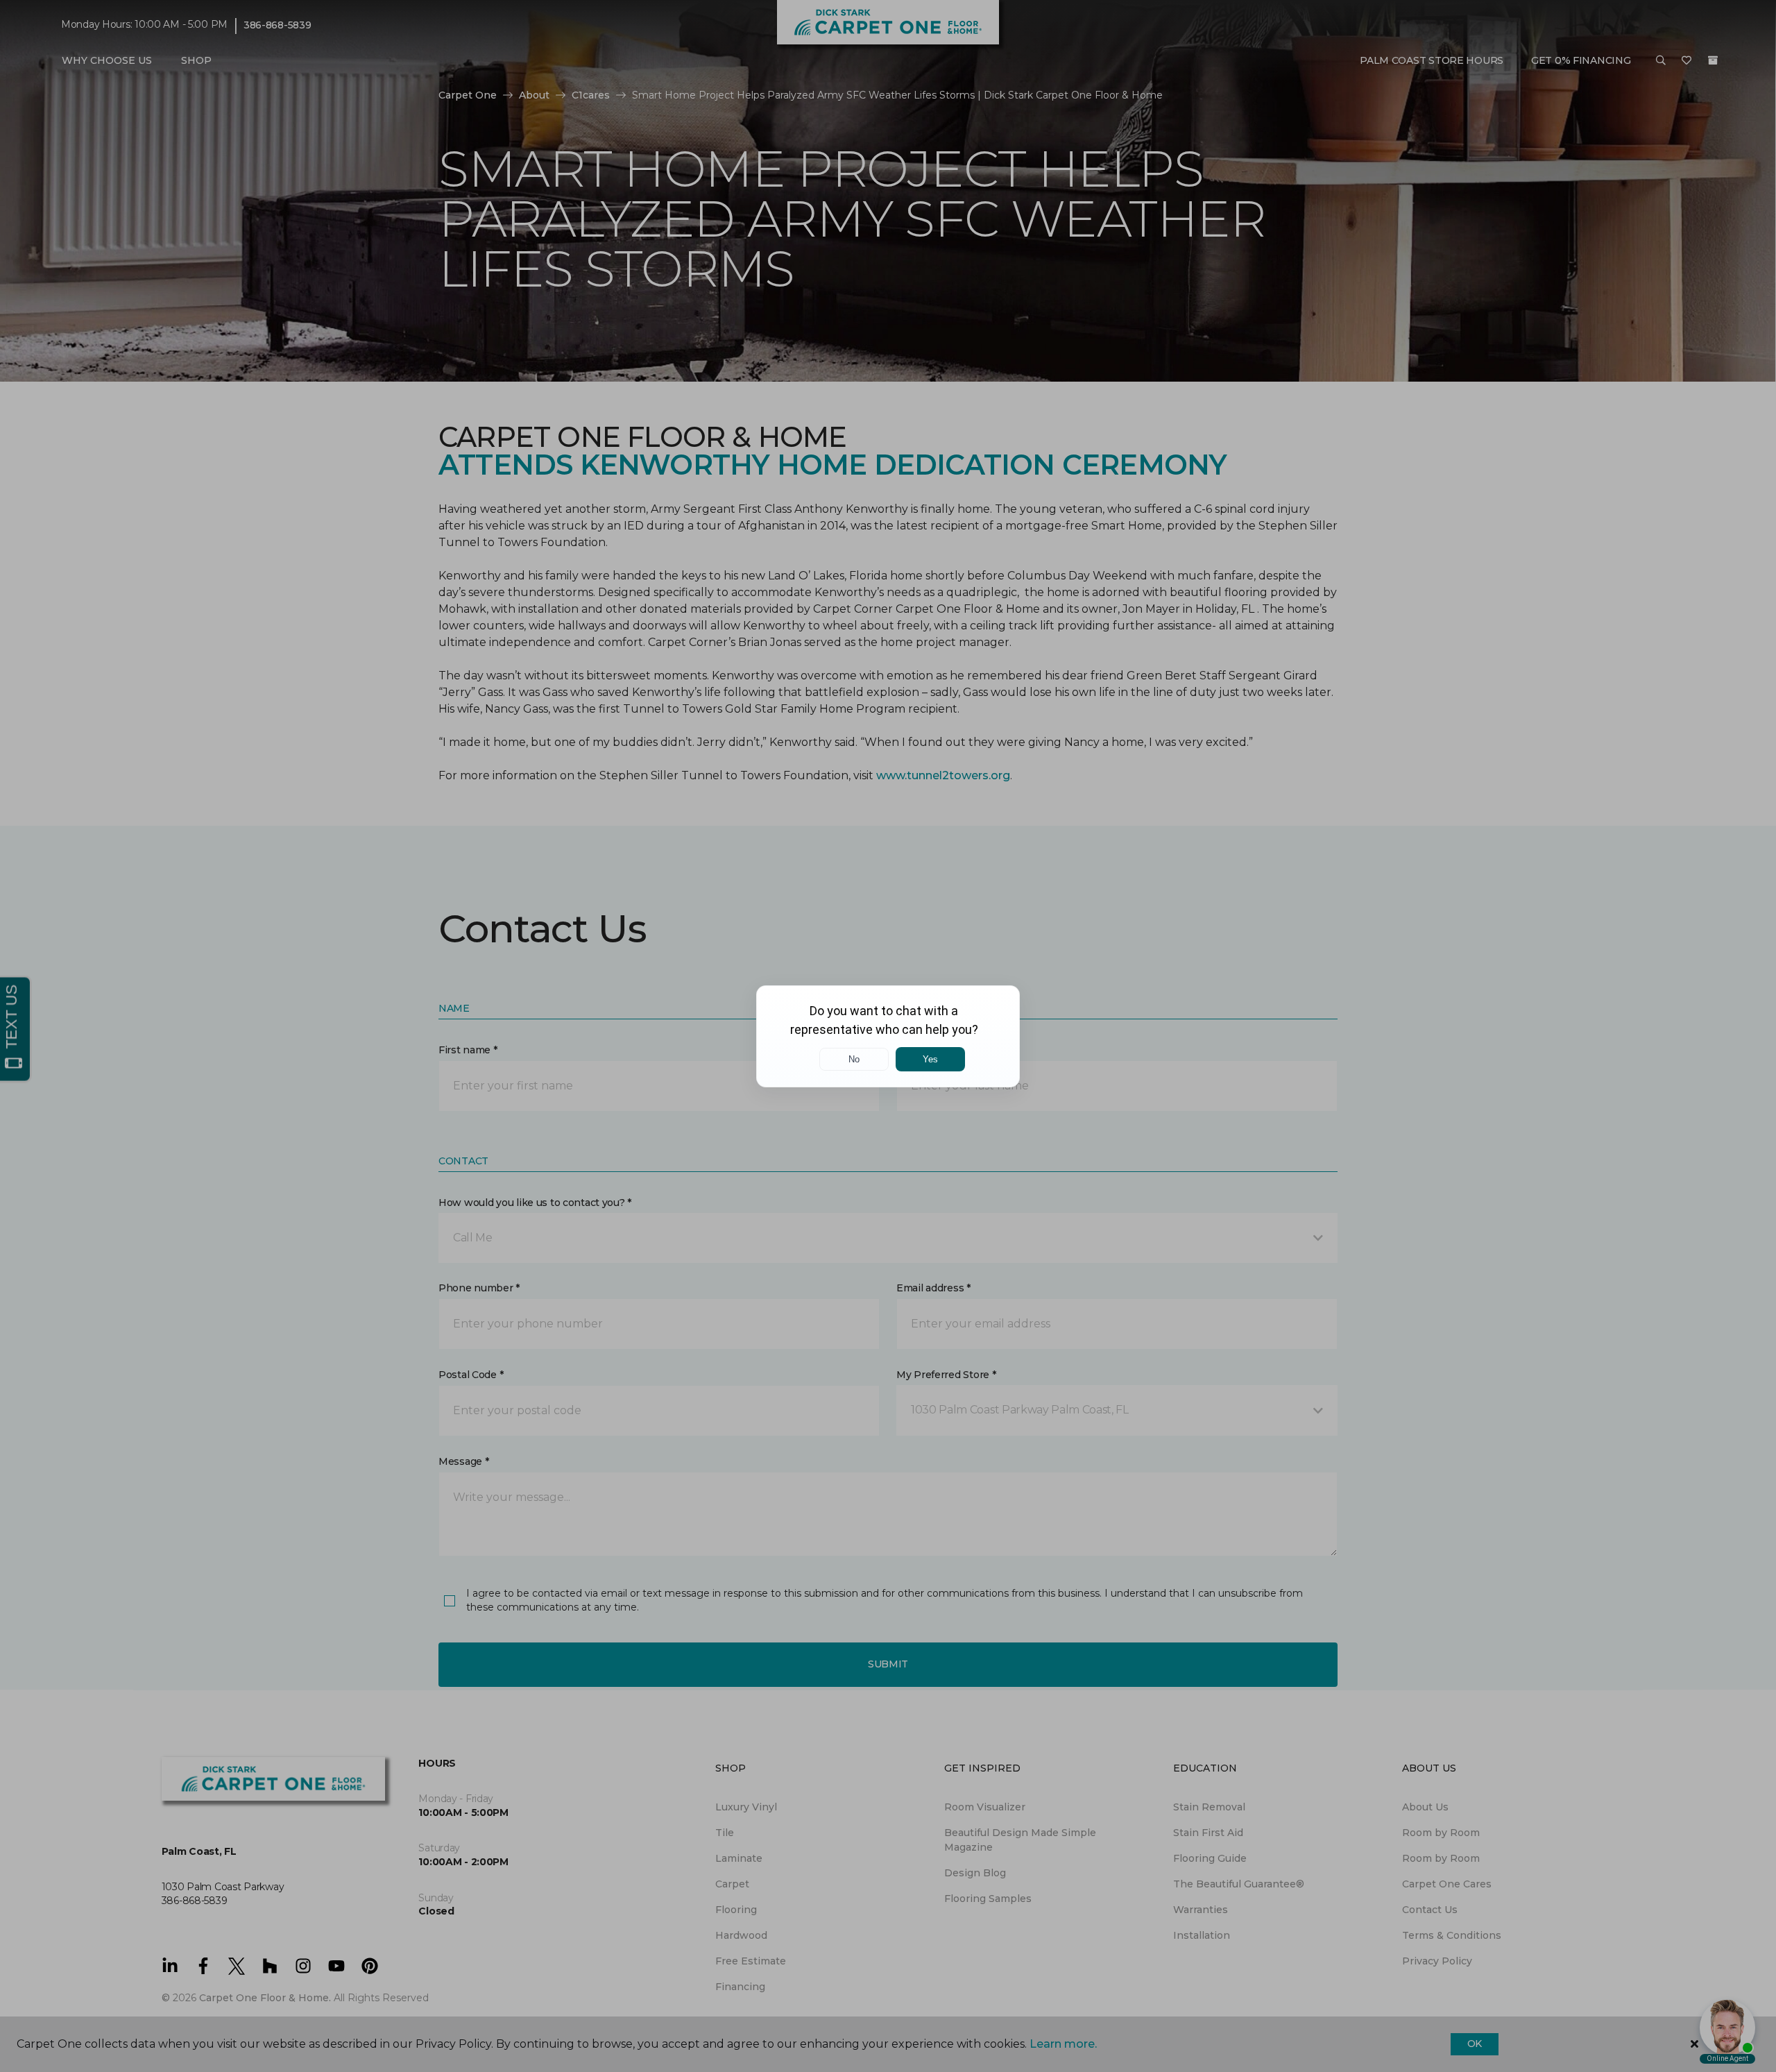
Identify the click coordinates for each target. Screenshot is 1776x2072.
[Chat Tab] (888, 1036)
